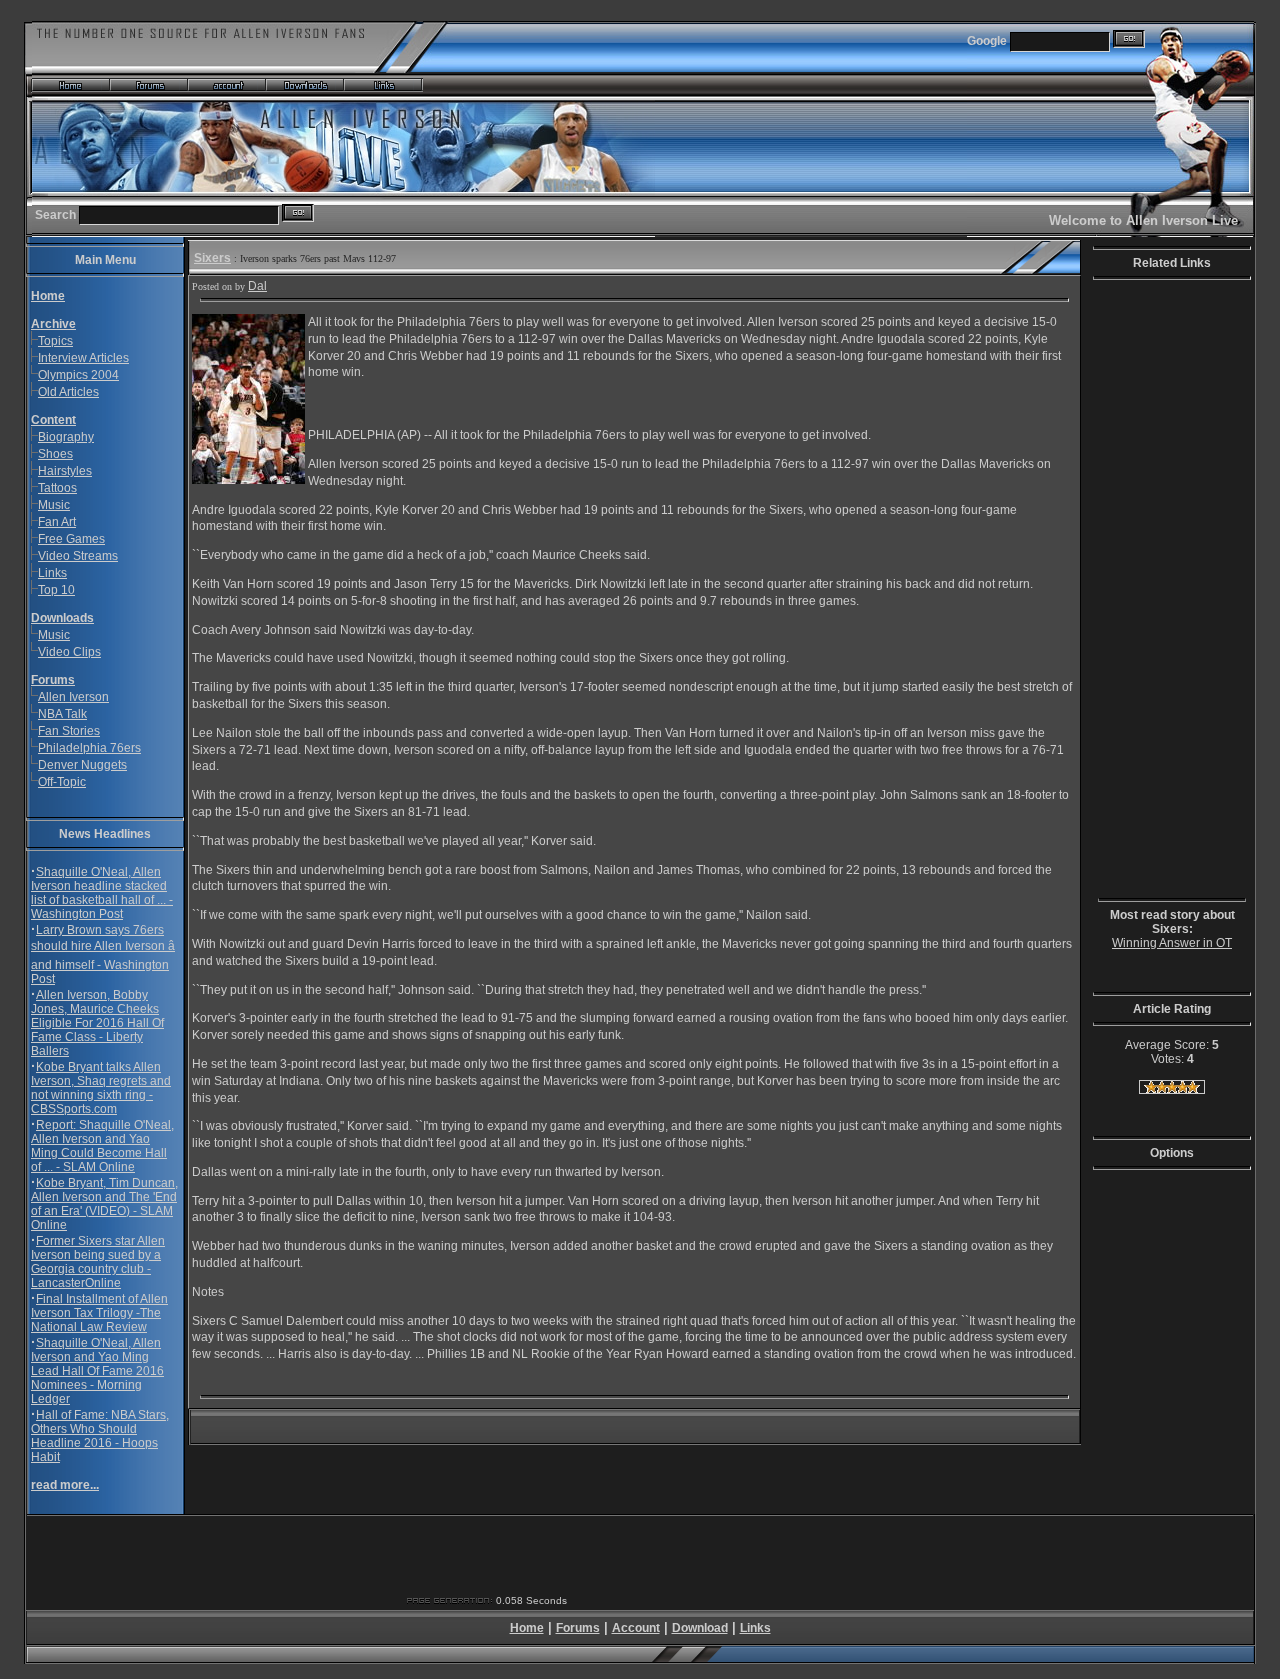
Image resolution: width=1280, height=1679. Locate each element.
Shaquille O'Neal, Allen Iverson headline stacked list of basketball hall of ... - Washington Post (102, 893)
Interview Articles (83, 358)
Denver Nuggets (82, 765)
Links (52, 573)
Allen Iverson (73, 697)
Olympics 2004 (78, 375)
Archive (53, 324)
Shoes (55, 454)
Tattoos (57, 488)
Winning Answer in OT (1172, 943)
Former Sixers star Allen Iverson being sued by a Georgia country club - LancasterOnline (98, 1262)
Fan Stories (69, 731)
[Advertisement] (1158, 592)
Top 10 (56, 590)
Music (54, 505)
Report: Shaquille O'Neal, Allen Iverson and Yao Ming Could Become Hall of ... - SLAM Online (102, 1146)
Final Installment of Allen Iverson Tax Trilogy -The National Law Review (99, 1313)
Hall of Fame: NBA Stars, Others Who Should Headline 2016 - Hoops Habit (100, 1436)
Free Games (71, 539)
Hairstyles (65, 471)
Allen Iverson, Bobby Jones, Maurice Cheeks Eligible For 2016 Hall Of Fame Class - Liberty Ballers (97, 1023)
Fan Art (57, 522)
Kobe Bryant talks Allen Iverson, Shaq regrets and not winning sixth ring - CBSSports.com (101, 1088)
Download (700, 1628)
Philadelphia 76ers (89, 748)
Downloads (62, 618)
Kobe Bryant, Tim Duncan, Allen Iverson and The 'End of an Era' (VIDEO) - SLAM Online (104, 1204)
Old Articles (68, 392)
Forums (53, 680)
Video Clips (69, 652)
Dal (257, 286)
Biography (66, 437)
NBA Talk (62, 714)
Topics (55, 341)
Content (53, 420)
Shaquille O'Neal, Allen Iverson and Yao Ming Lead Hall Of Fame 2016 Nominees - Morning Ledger (97, 1371)
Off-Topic (62, 782)
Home (527, 1628)
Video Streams (78, 556)
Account (636, 1628)
